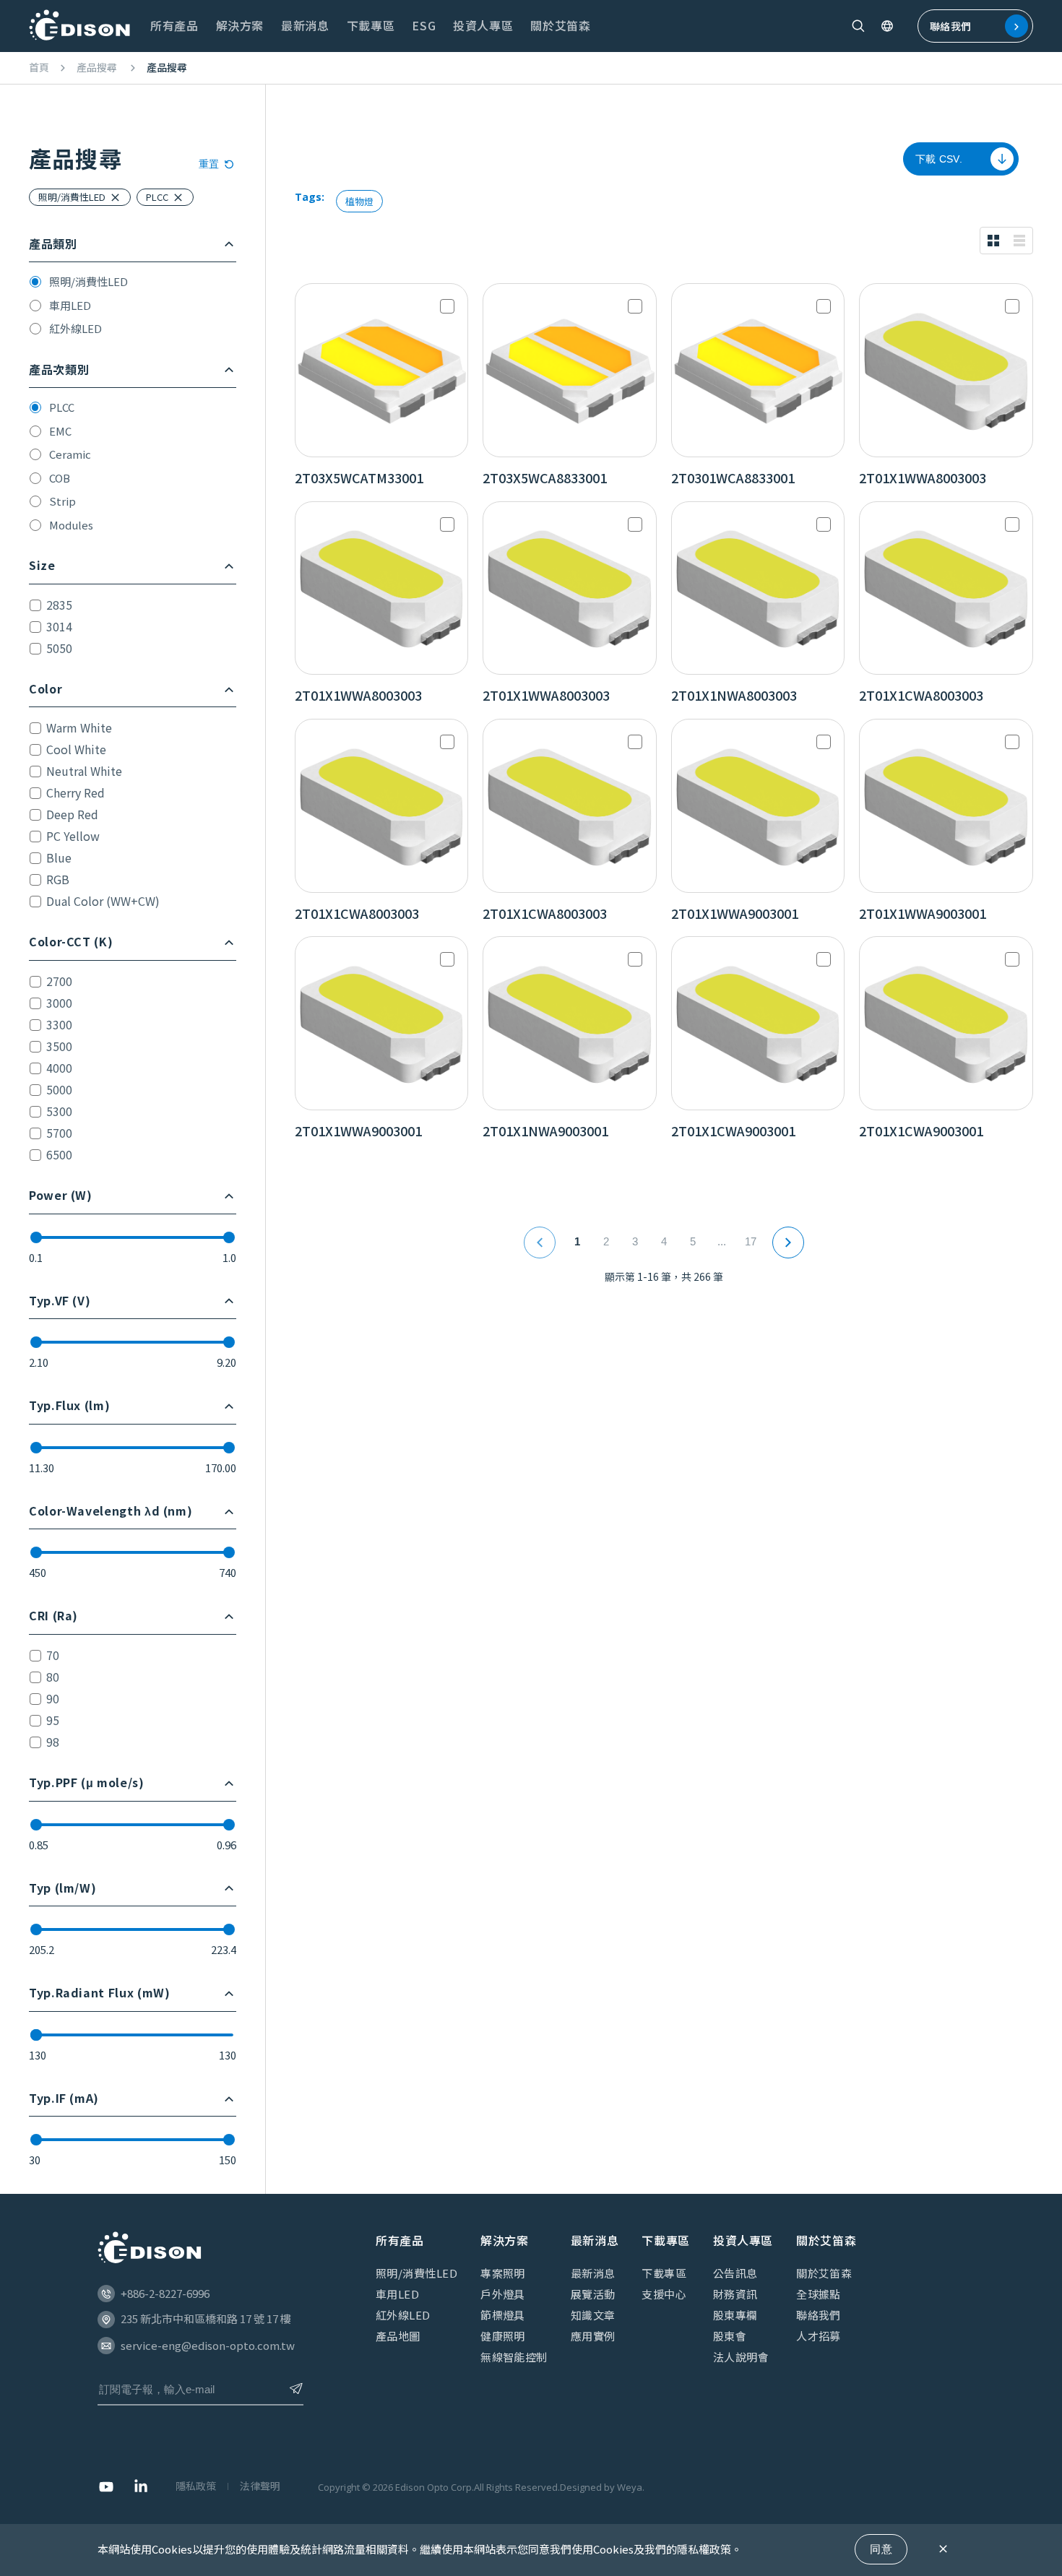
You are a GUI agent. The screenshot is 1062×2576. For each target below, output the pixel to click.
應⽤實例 (593, 2336)
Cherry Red (75, 792)
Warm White (79, 727)
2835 (59, 605)
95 (53, 1720)
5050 (59, 648)
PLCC (62, 407)
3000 (59, 1003)
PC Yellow (73, 836)
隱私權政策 (704, 2549)
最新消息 (593, 2273)
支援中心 (664, 2294)
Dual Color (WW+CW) (103, 901)
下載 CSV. (939, 159)
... (722, 1241)
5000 (59, 1089)
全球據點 (819, 2294)
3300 (59, 1024)
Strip (62, 501)
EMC (60, 431)
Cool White (76, 749)
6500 (59, 1154)
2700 (59, 981)
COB (60, 478)
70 (53, 1655)
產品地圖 (398, 2336)
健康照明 (503, 2336)
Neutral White (84, 771)
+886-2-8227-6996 (165, 2293)
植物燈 (359, 201)
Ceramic (70, 454)
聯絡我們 (950, 26)
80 (53, 1677)
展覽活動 (593, 2294)
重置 (209, 164)
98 (53, 1742)
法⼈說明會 (741, 2357)
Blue (59, 857)
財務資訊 (735, 2294)
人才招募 (819, 2336)
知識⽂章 (593, 2315)
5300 (59, 1111)
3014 (59, 626)
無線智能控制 (514, 2357)
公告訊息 (735, 2273)
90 (53, 1698)
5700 (59, 1133)
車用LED (70, 305)
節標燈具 (503, 2315)
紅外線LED (75, 328)
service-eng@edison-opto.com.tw (208, 2345)
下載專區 (664, 2273)
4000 (59, 1068)
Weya (630, 2487)
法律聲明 (260, 2486)
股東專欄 (735, 2315)
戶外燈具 (503, 2294)
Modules (71, 525)
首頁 (39, 68)
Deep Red (72, 814)
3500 (59, 1046)
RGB (58, 879)
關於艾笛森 (824, 2273)
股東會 (730, 2336)
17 (751, 1241)
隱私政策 (196, 2486)
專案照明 (503, 2273)
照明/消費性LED (88, 281)
